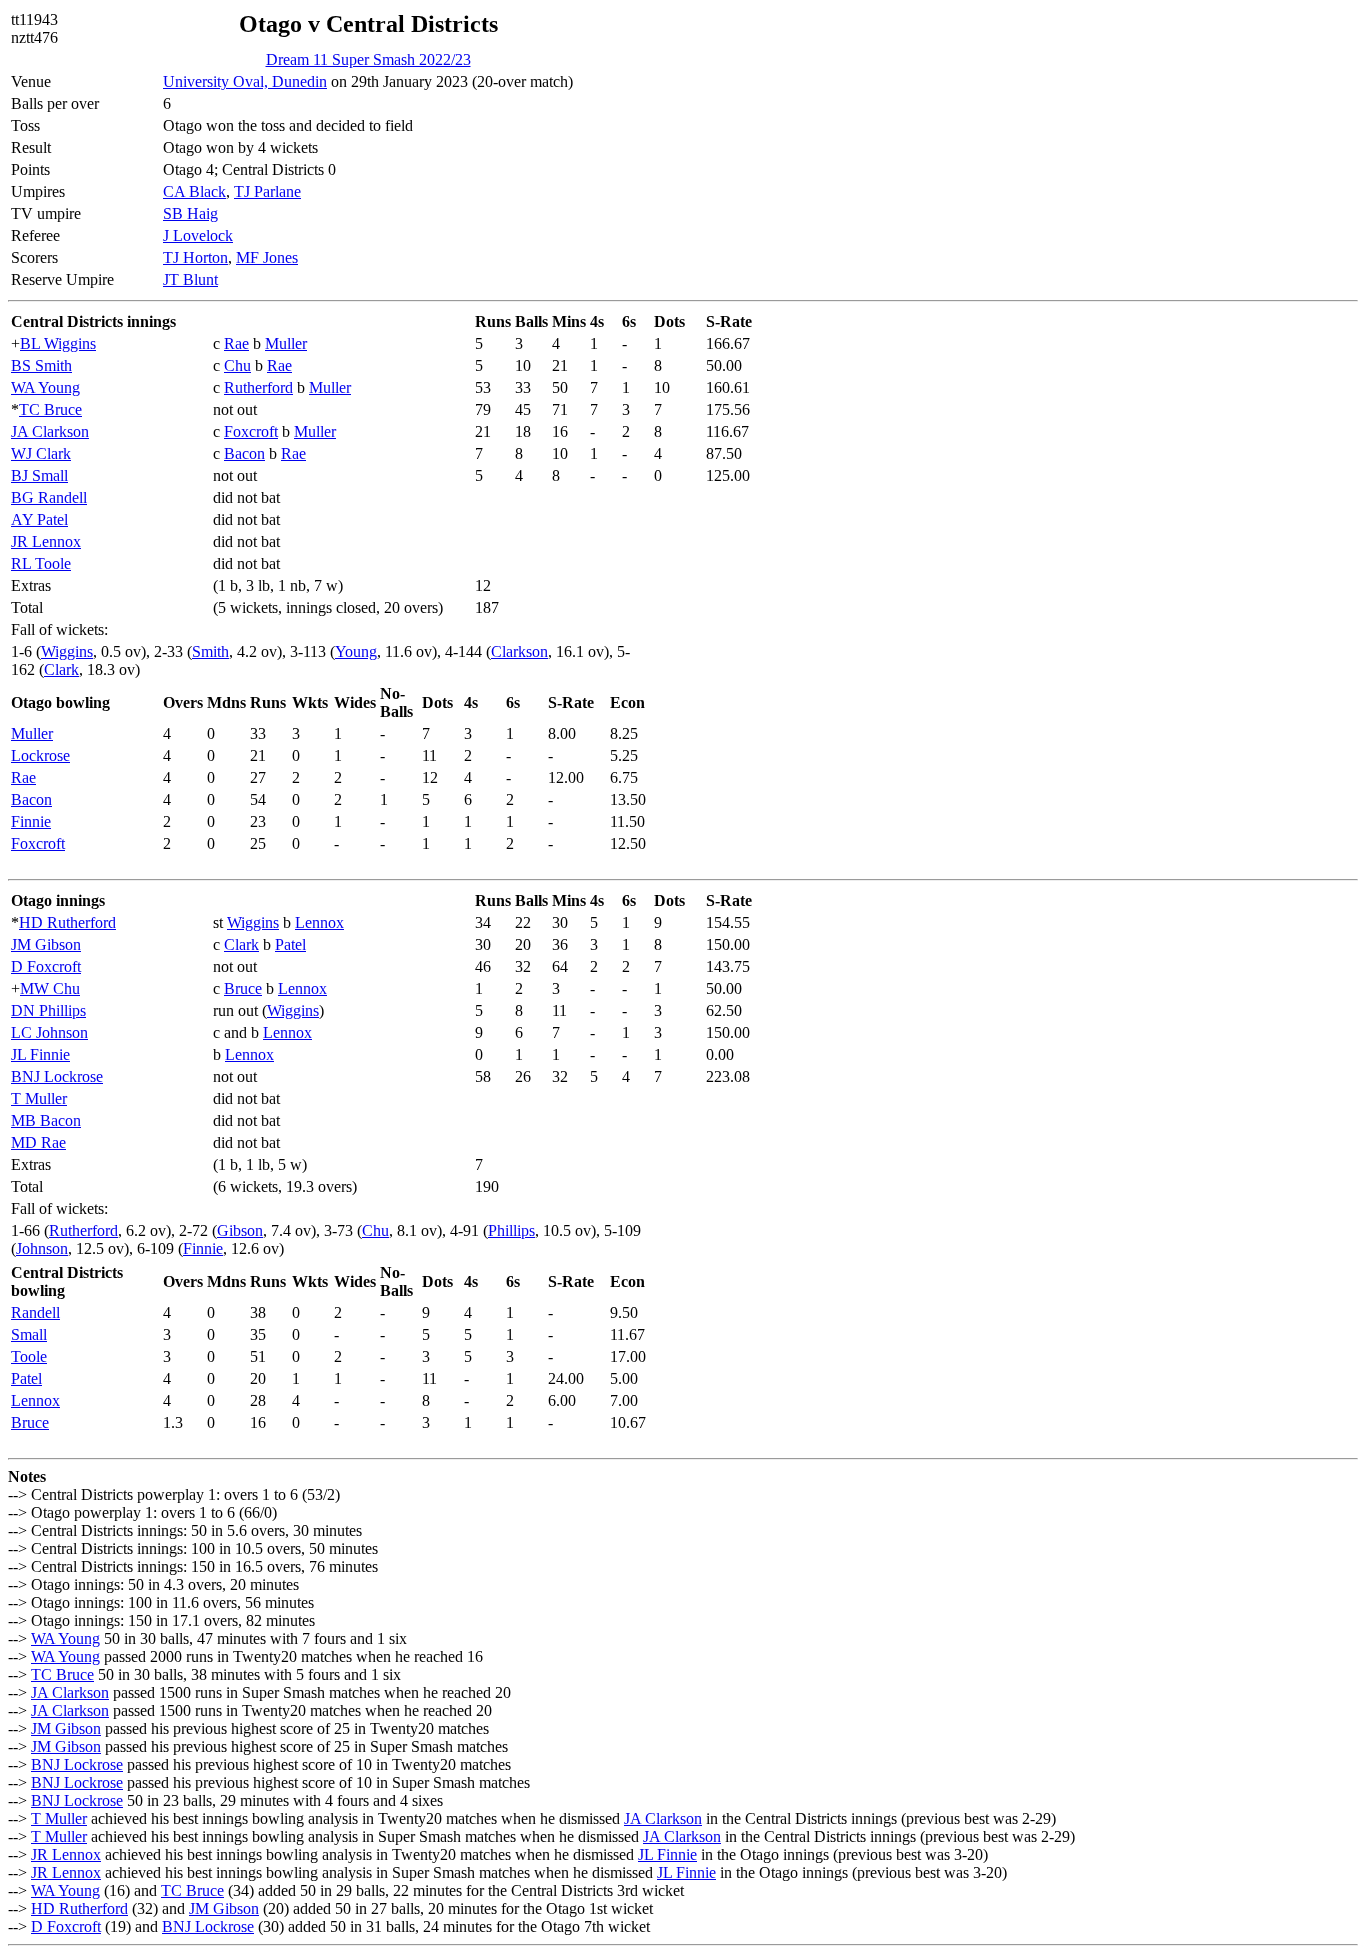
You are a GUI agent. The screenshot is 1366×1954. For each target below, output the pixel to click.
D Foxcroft (46, 966)
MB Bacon (46, 1120)
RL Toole (41, 563)
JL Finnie (40, 1054)
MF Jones (267, 257)
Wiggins (67, 651)
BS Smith (41, 365)
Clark (61, 669)
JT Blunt (190, 279)
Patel (290, 944)
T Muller (39, 1098)
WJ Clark (41, 453)
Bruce (243, 988)
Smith (210, 651)
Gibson (240, 1230)
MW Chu (50, 988)
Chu (237, 365)
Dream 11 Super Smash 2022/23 (368, 59)
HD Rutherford (67, 922)
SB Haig (190, 213)
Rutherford (258, 387)
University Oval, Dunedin (245, 81)
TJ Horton (195, 257)
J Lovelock (198, 235)
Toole (29, 1356)
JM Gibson (46, 944)
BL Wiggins (58, 343)
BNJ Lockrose (57, 1076)
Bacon (244, 453)
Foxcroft (251, 431)
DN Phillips (48, 1010)
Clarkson (519, 651)
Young (356, 651)
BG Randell (49, 497)
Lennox (319, 922)
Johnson (42, 1248)
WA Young (45, 387)
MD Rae (38, 1142)
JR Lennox (46, 541)
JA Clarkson (50, 431)
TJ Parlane (267, 191)
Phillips (511, 1230)
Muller (286, 343)
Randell (35, 1312)
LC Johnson (49, 1032)
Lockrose (40, 755)
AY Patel (39, 519)
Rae (236, 343)
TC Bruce (50, 409)
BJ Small (39, 475)
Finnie (31, 821)
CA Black (194, 191)
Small (29, 1334)
